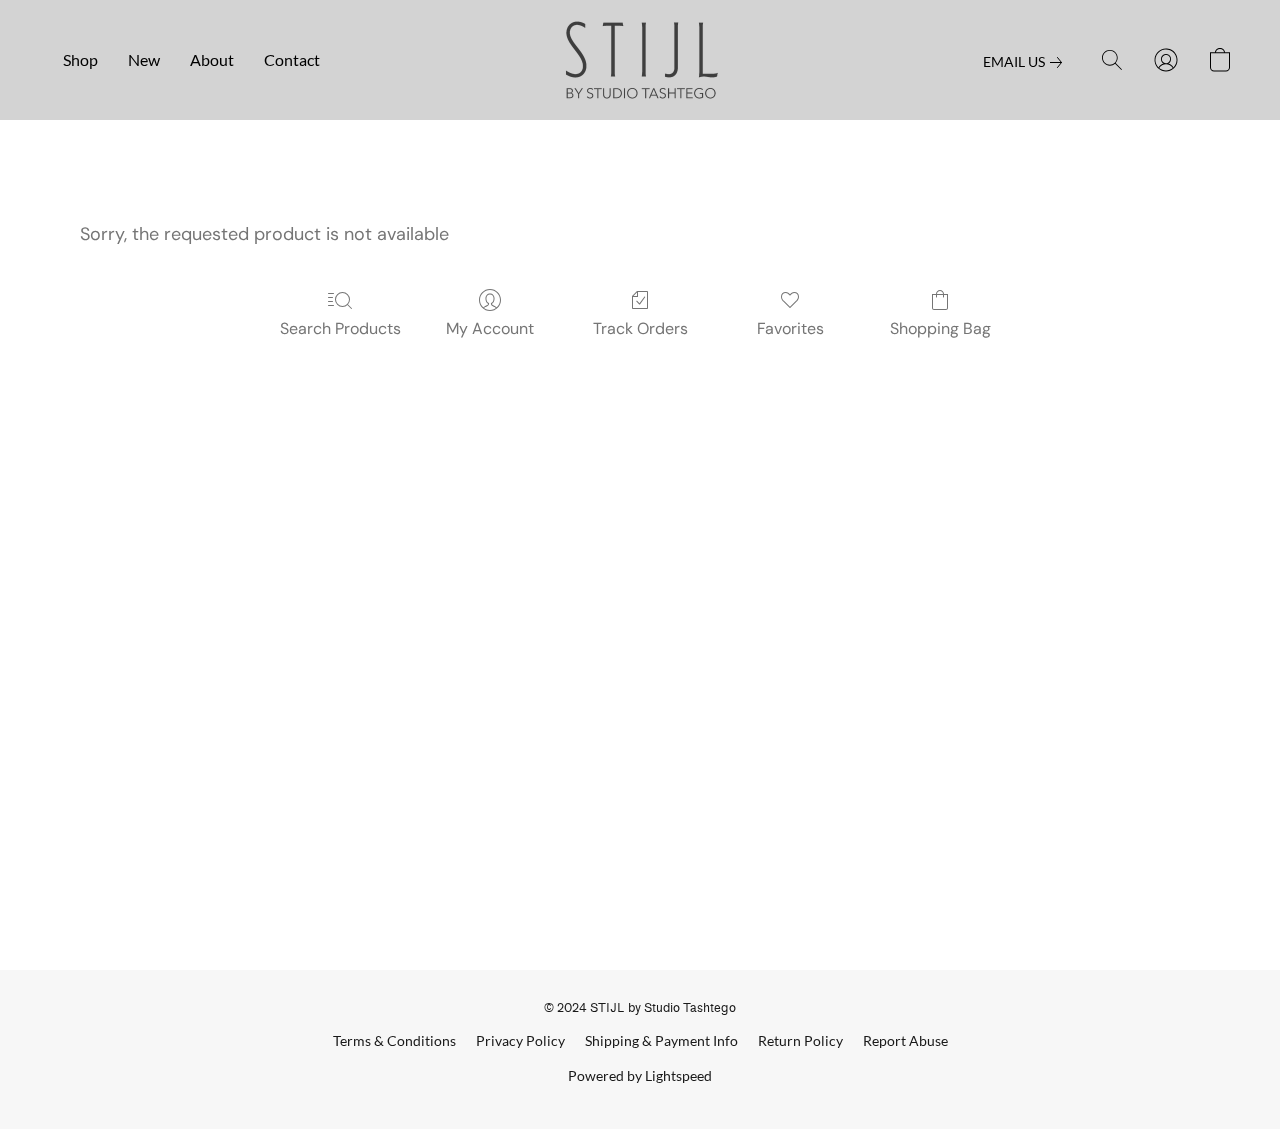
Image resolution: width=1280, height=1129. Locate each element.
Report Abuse (905, 1040)
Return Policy (800, 1040)
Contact (292, 59)
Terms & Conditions (394, 1040)
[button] (640, 60)
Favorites (790, 328)
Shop (80, 59)
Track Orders (640, 328)
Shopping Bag (940, 328)
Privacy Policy (520, 1040)
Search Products (340, 328)
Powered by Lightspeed (640, 1075)
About (212, 59)
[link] (1026, 62)
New (144, 59)
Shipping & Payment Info (661, 1040)
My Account (490, 328)
